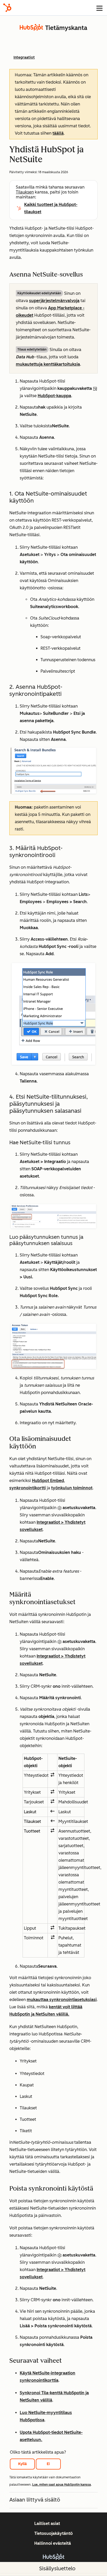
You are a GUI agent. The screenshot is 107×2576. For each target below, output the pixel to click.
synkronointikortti (28, 1488)
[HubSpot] (7, 8)
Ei (48, 2464)
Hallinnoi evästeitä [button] (53, 2543)
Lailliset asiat (47, 2524)
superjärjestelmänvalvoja (54, 301)
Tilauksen (25, 192)
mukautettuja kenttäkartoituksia (48, 364)
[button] (53, 2091)
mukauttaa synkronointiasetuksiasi (62, 2000)
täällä (58, 133)
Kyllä (22, 2464)
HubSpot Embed (48, 1481)
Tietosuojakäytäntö (53, 2533)
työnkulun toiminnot (72, 1488)
